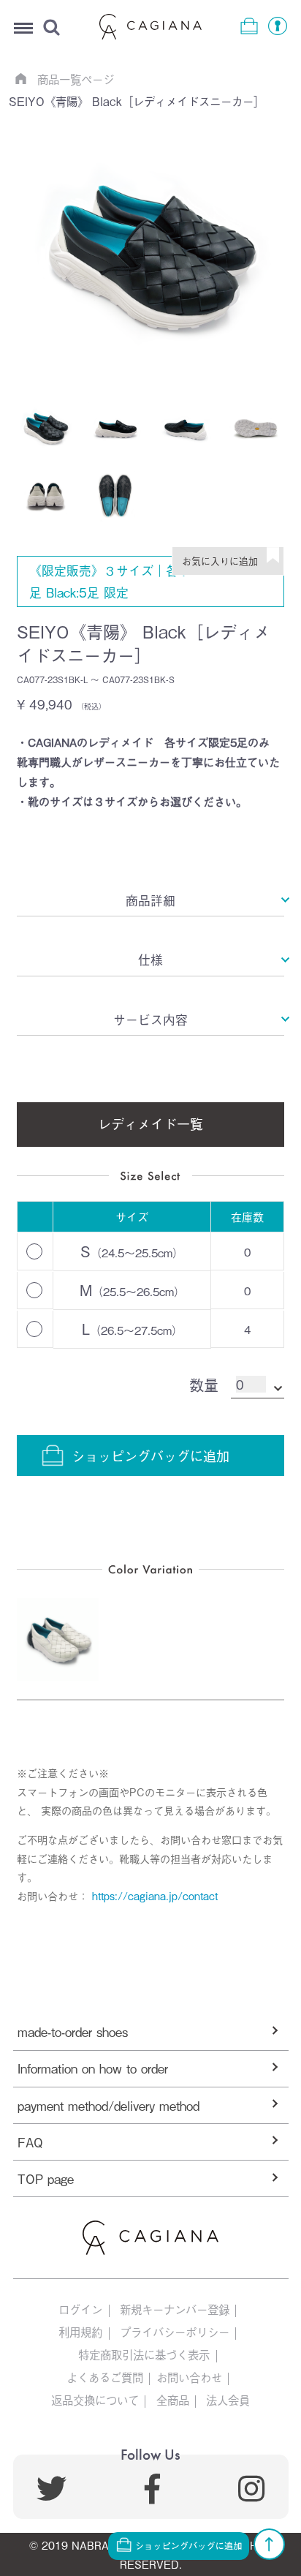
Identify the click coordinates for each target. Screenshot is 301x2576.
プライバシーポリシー (175, 2332)
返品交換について (95, 2400)
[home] (20, 78)
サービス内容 (150, 1019)
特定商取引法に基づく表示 (144, 2355)
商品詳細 (150, 900)
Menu (23, 29)
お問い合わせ (189, 2377)
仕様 (150, 959)
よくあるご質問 (105, 2377)
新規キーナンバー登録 (175, 2309)
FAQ (30, 2142)
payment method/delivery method (108, 2105)
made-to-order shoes (73, 2031)
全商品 (173, 2400)
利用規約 (80, 2332)
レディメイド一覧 (150, 1123)
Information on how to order (93, 2068)
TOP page (46, 2178)
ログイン (80, 2309)
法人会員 (228, 2400)
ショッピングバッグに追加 (150, 1455)
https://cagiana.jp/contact (155, 1895)
